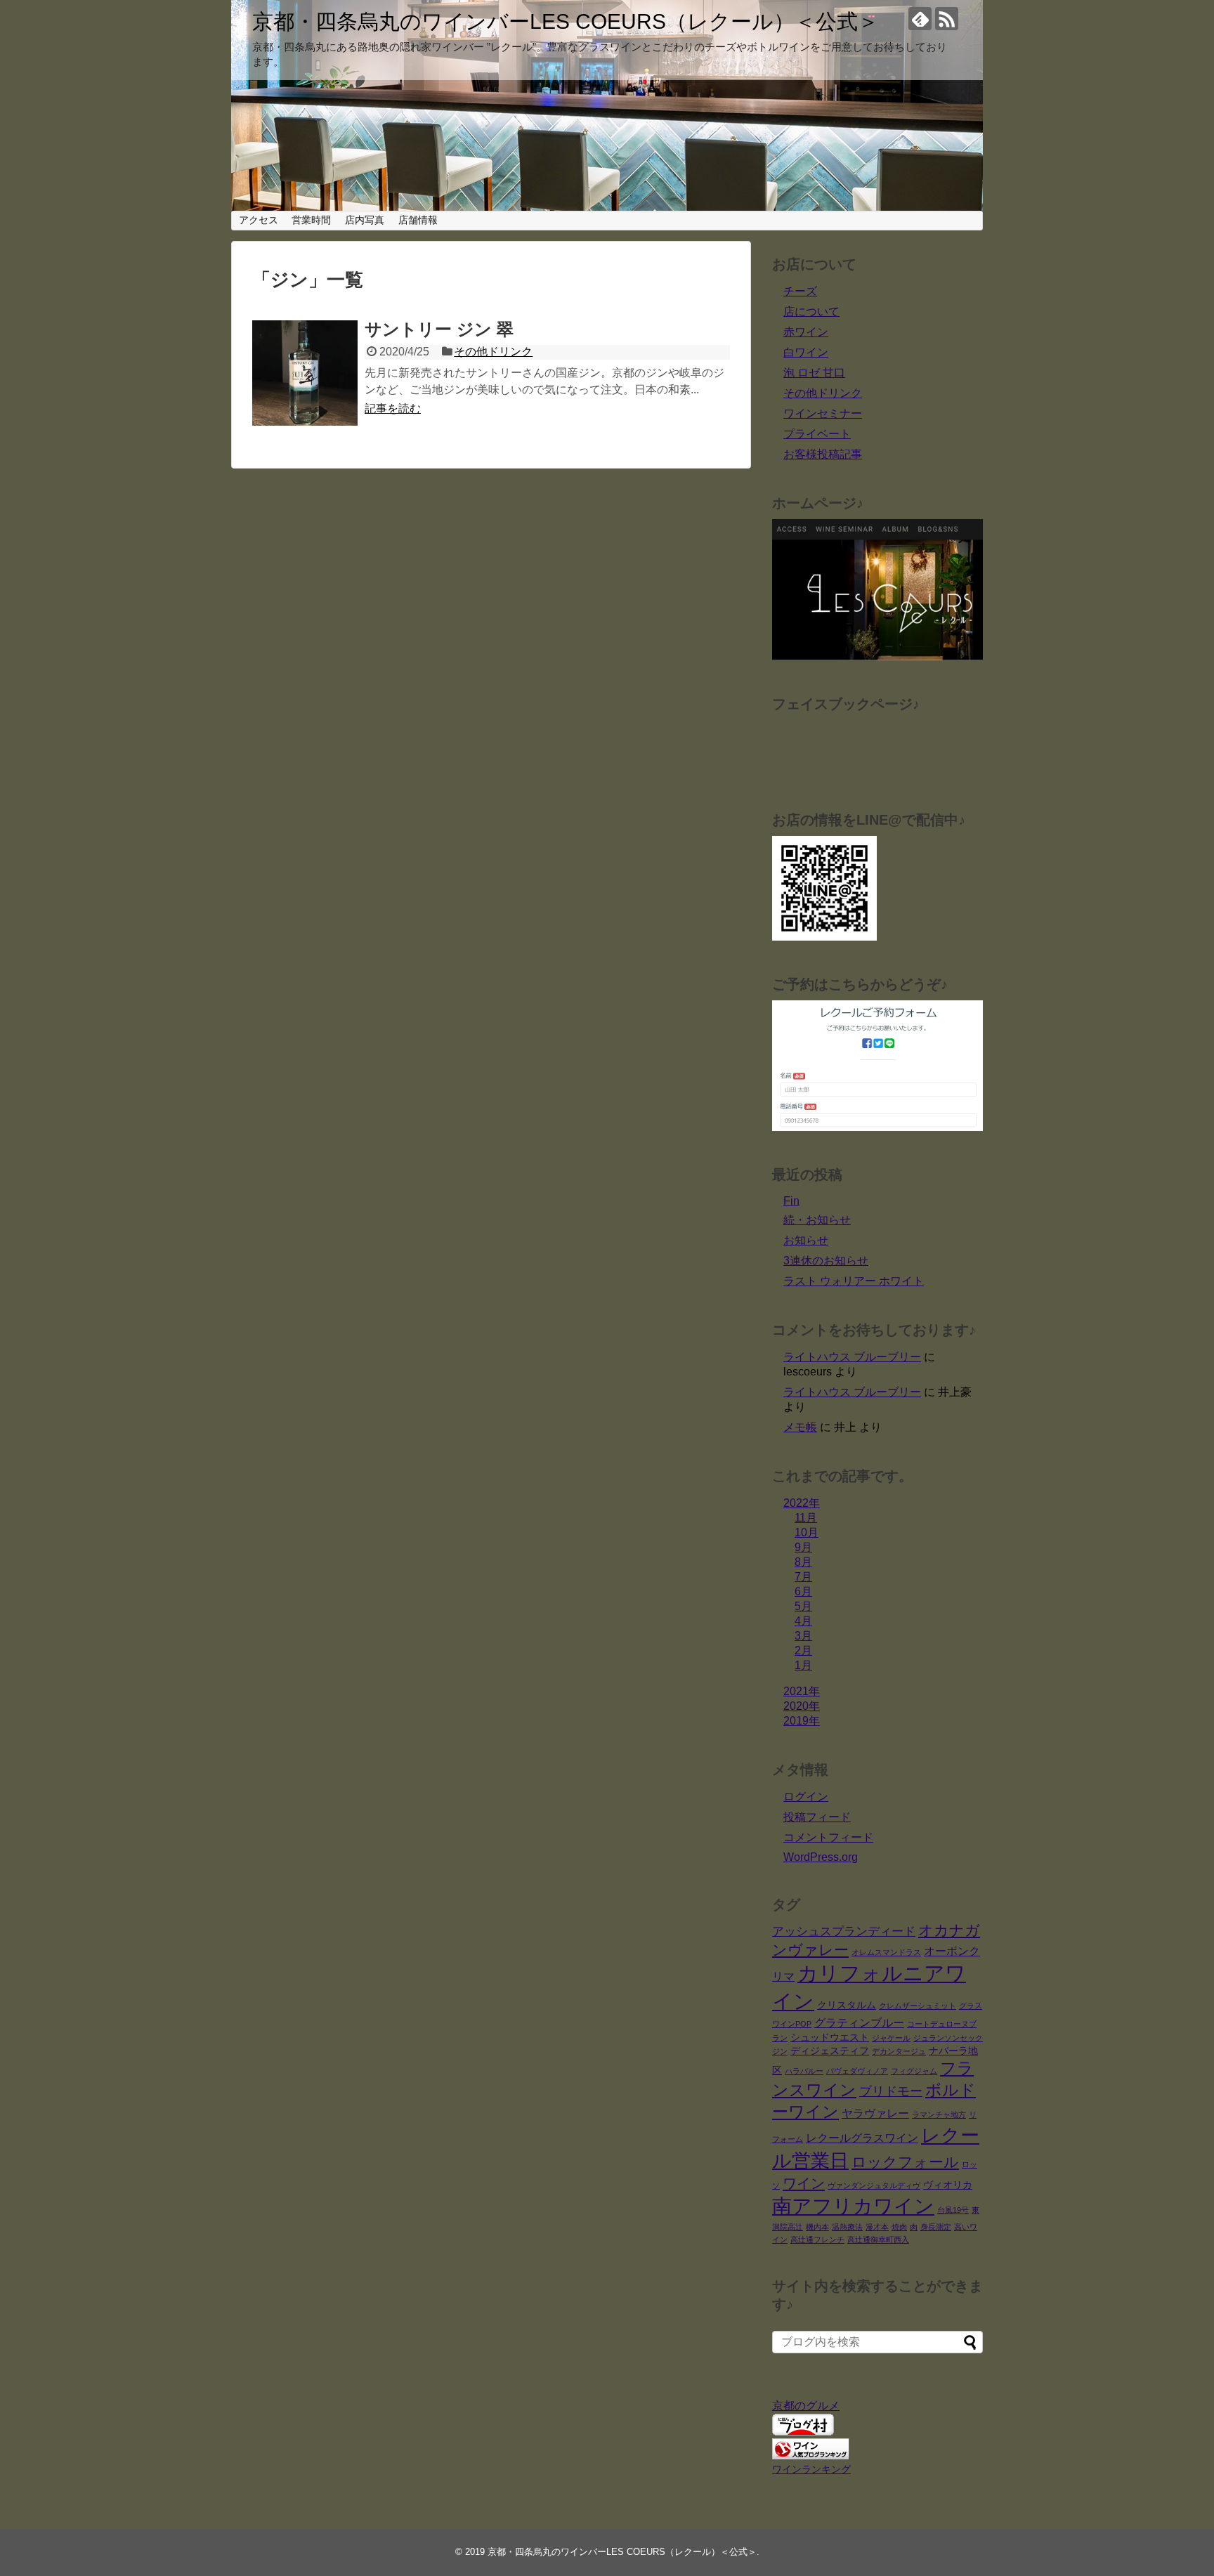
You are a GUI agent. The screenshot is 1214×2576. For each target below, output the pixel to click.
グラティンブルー (859, 2023)
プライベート (817, 434)
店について (811, 312)
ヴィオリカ (948, 2185)
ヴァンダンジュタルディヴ (874, 2185)
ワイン (804, 2183)
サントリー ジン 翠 (439, 329)
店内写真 (365, 220)
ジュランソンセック (948, 2038)
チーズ (800, 291)
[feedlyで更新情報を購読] (920, 19)
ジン (780, 2051)
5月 (803, 1606)
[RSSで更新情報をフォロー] (947, 19)
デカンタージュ (899, 2051)
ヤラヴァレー (875, 2113)
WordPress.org (821, 1857)
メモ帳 (800, 1427)
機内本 (817, 2227)
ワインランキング (811, 2469)
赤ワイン (806, 332)
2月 (803, 1650)
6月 (803, 1591)
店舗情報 (418, 220)
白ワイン (806, 352)
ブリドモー (891, 2091)
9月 (803, 1547)
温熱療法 (847, 2227)
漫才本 (877, 2227)
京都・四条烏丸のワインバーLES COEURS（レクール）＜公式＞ (566, 21)
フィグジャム (914, 2071)
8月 (803, 1562)
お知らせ (806, 1240)
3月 (803, 1636)
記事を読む (393, 408)
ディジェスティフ (830, 2051)
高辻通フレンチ (817, 2240)
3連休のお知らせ (826, 1261)
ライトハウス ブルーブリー (852, 1357)
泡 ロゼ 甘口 (814, 373)
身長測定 (936, 2227)
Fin (791, 1201)
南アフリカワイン (853, 2206)
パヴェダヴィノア (857, 2071)
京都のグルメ (806, 2406)
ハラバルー (804, 2071)
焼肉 (899, 2227)
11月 (806, 1518)
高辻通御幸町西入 (878, 2240)
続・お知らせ (817, 1220)
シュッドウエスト (830, 2038)
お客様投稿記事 (823, 454)
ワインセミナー (823, 413)
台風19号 (953, 2210)
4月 (803, 1621)
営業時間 (311, 220)
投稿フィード (817, 1817)
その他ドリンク (493, 352)
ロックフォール (905, 2162)
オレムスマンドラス (886, 1952)
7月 (803, 1577)
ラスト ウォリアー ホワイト (854, 1281)
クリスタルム (847, 2005)
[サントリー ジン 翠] (305, 373)
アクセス (259, 220)
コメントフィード (828, 1837)
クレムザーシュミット (918, 2006)
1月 (803, 1665)
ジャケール (891, 2038)
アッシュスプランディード (844, 1931)
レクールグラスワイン (862, 2138)
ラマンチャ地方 (939, 2114)
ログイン (806, 1797)
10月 (807, 1532)
